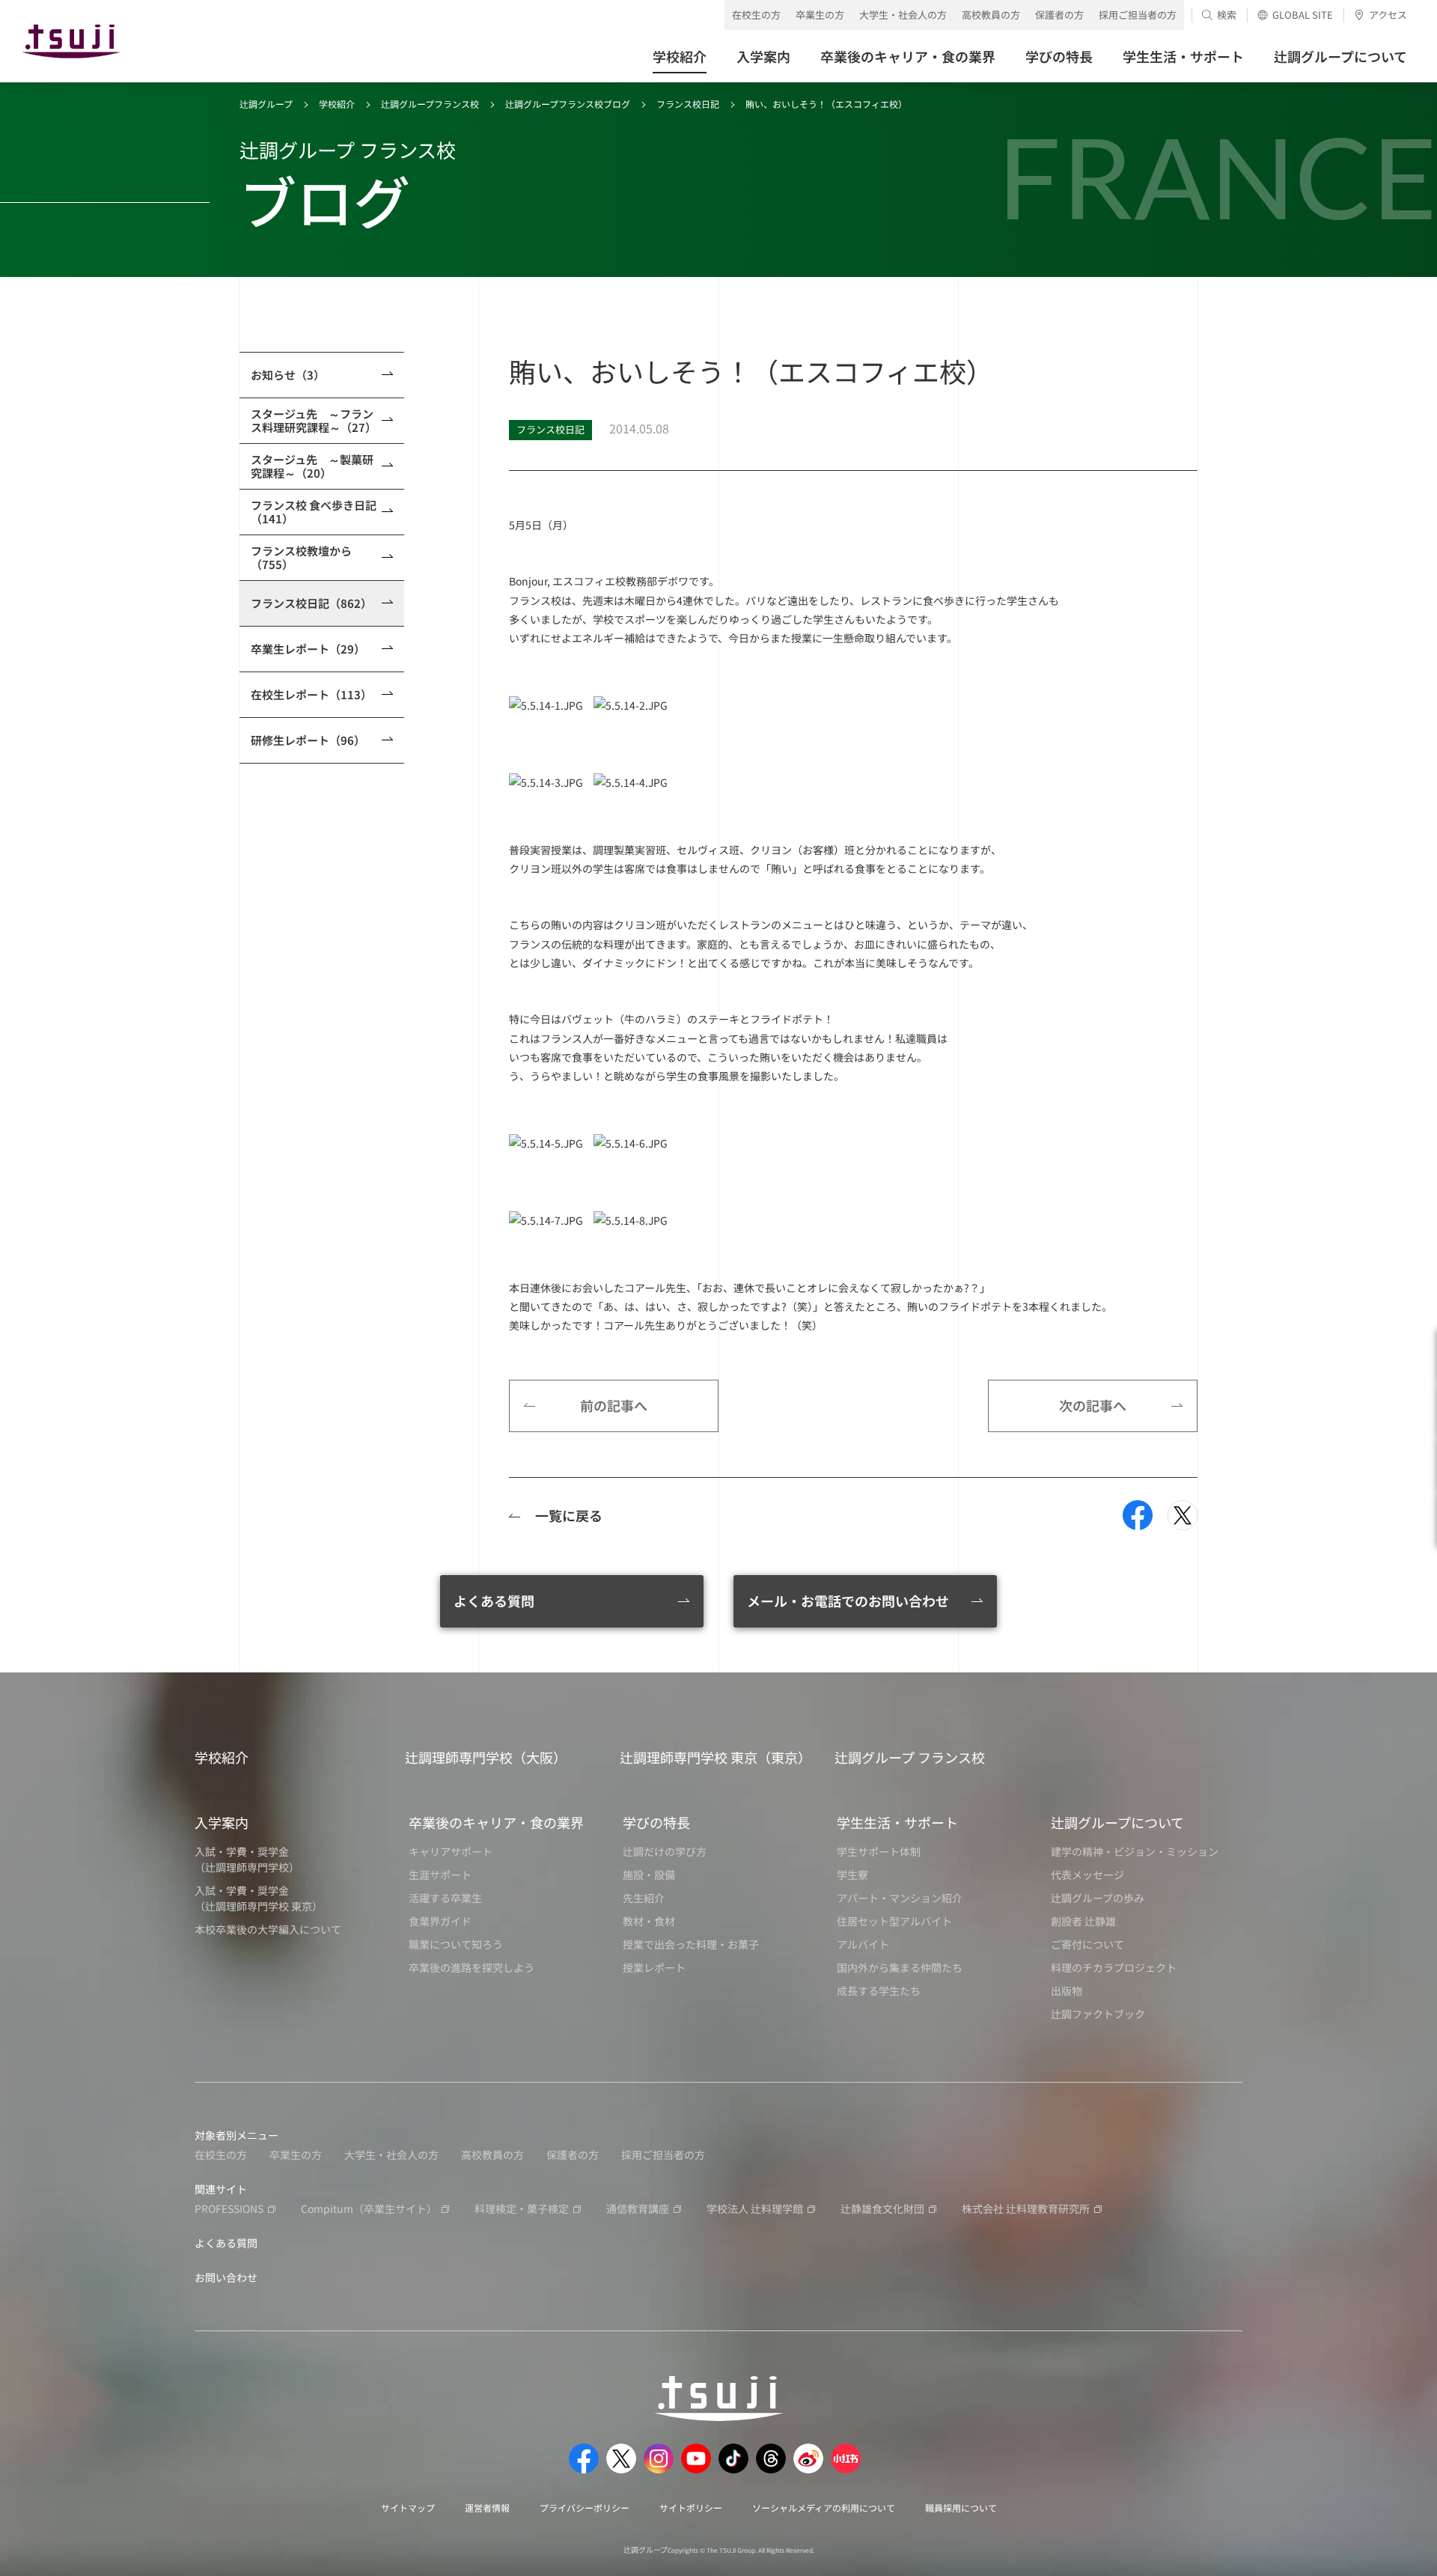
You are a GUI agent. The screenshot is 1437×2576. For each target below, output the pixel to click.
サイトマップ (408, 2508)
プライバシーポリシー (585, 2508)
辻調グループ (266, 104)
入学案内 (222, 1822)
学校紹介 (337, 104)
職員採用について (961, 2508)
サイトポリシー (691, 2508)
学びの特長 (656, 1822)
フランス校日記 (688, 104)
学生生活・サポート (897, 1822)
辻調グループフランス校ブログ (568, 104)
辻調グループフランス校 (430, 104)
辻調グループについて (1117, 1822)
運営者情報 (487, 2508)
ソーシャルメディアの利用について (824, 2508)
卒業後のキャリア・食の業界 (496, 1822)
